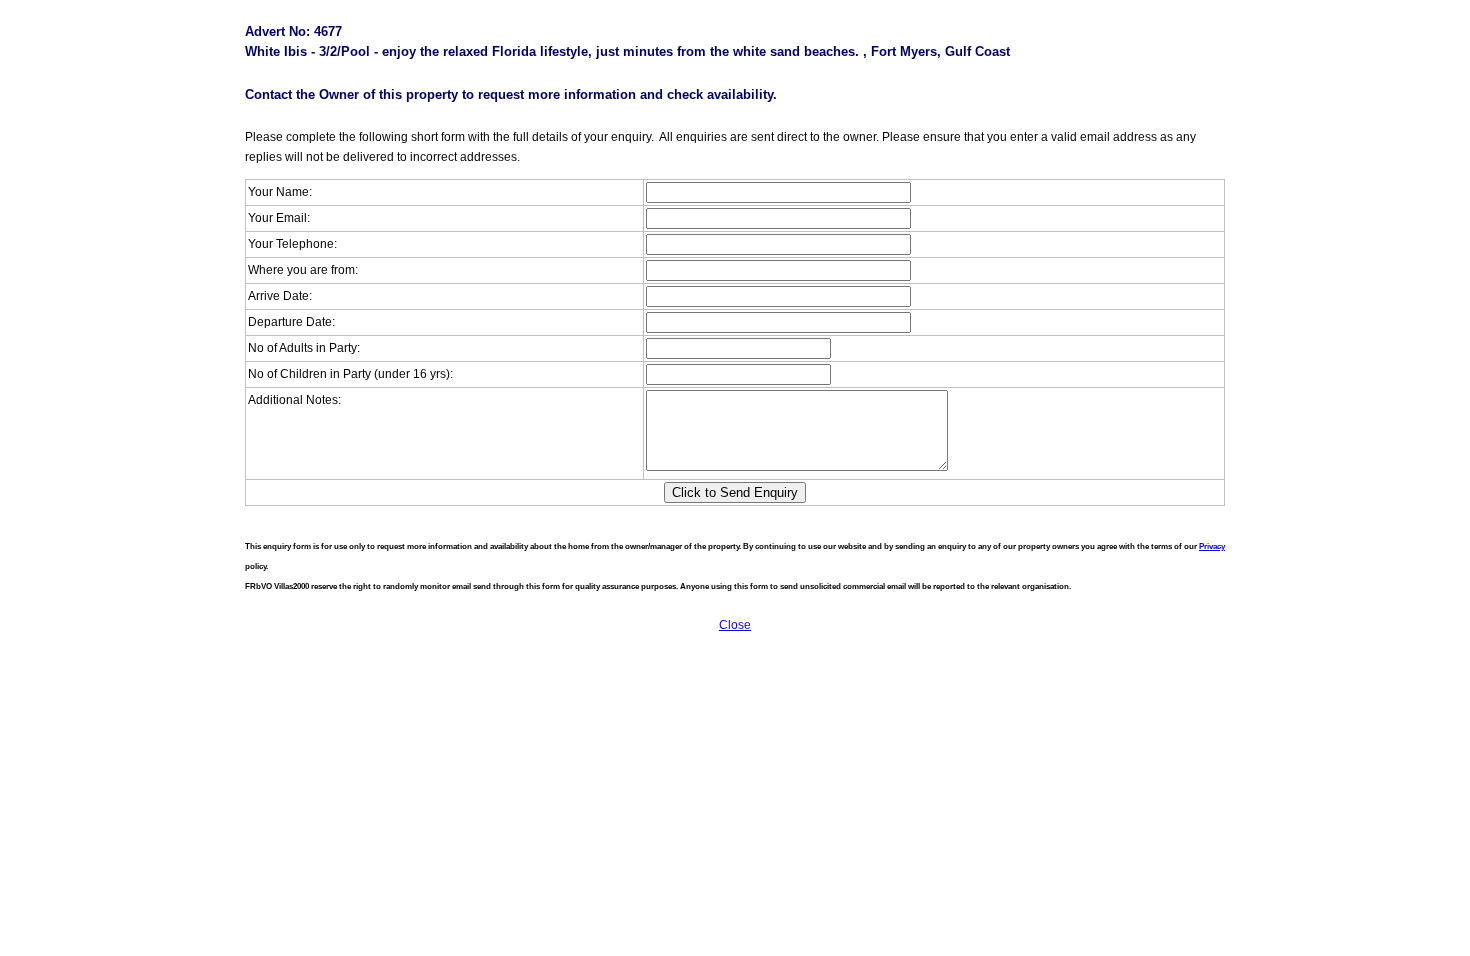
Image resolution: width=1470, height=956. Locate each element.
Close (735, 625)
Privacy (1212, 546)
